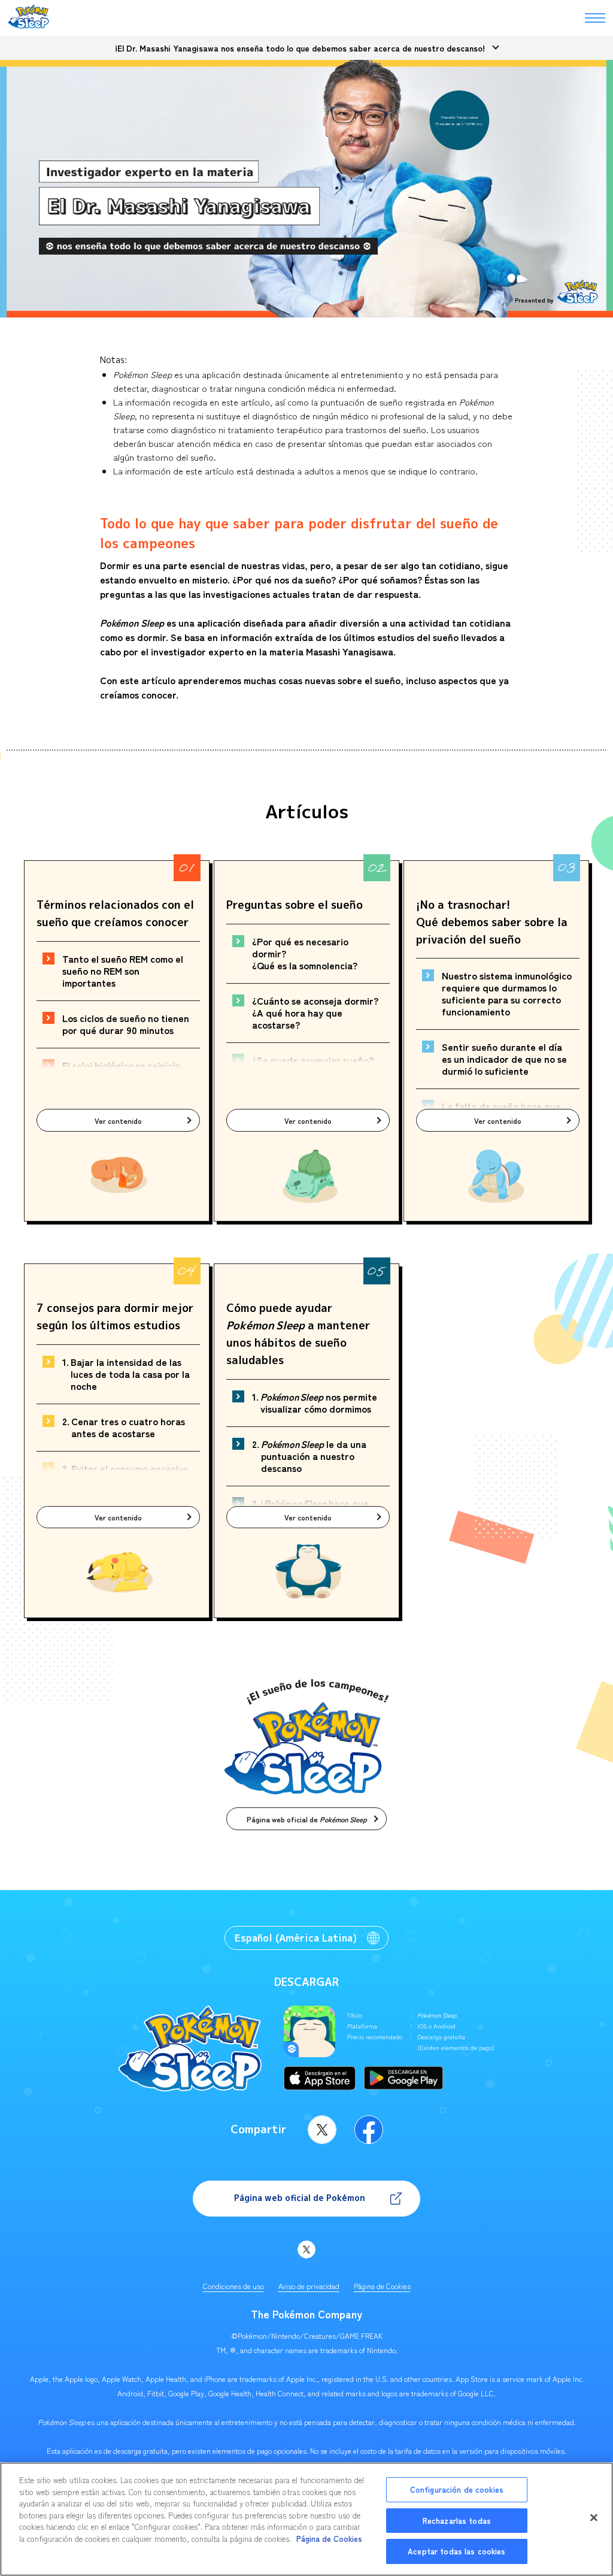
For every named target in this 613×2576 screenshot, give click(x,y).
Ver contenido (118, 1121)
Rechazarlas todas (457, 2521)
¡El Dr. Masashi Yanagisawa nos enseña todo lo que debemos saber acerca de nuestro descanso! (300, 48)
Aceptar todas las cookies (456, 2551)
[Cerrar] (594, 2518)
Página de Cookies (382, 2286)
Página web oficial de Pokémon (300, 2198)
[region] (306, 2519)
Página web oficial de (307, 1819)
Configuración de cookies (457, 2489)
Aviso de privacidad (309, 2286)
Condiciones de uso (233, 2286)
